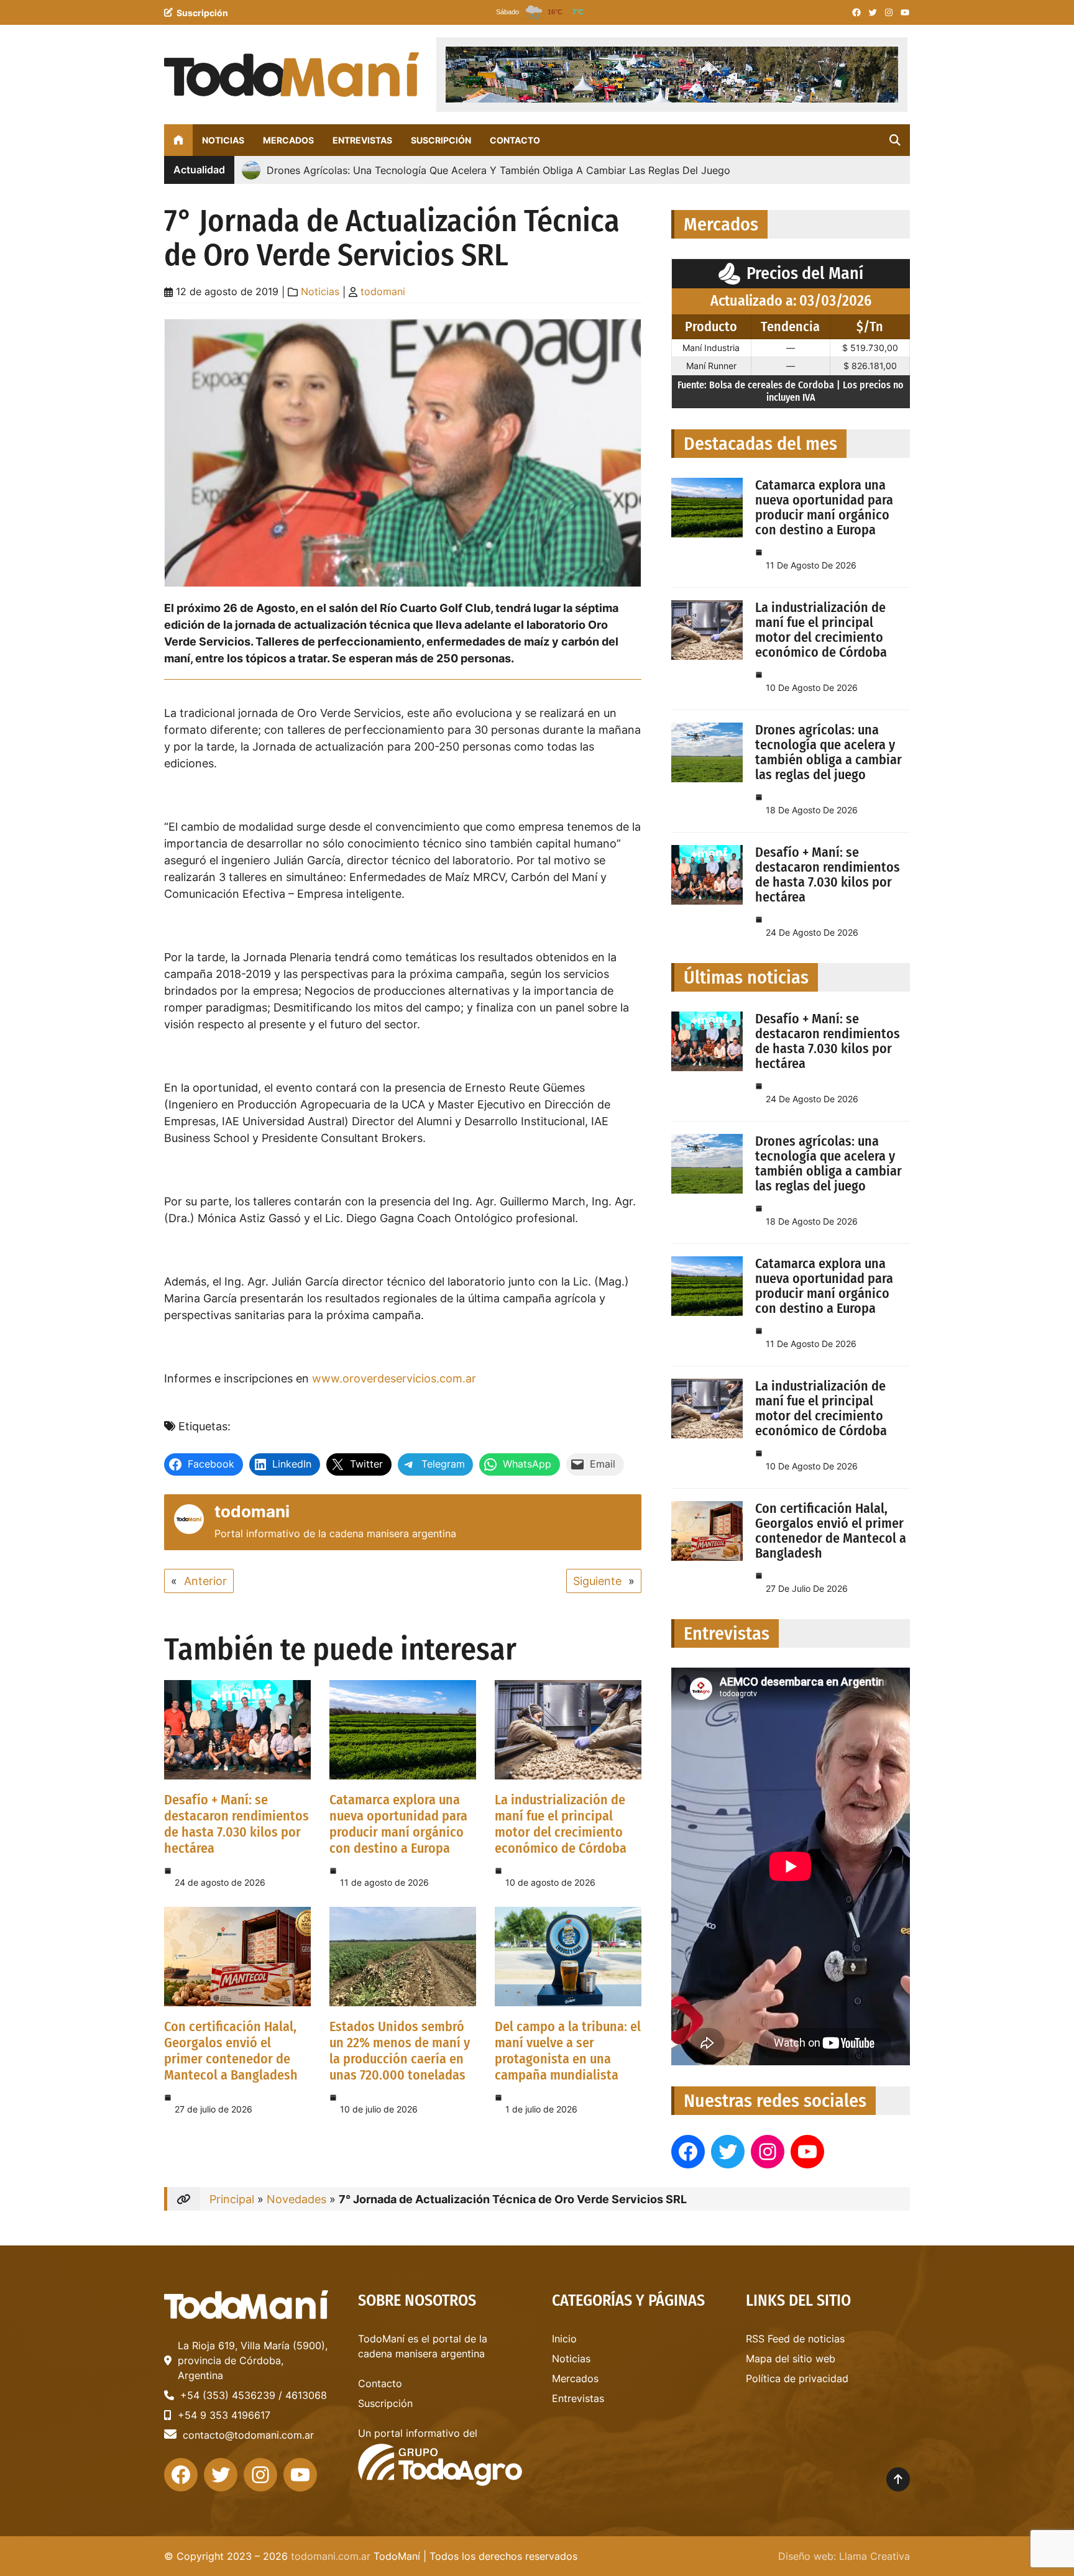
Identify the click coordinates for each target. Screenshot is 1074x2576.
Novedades (296, 2199)
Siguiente (597, 1581)
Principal (232, 2199)
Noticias (320, 291)
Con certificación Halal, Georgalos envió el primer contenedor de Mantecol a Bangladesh (231, 2051)
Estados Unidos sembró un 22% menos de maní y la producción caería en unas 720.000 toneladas (400, 2051)
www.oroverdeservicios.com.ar (394, 1378)
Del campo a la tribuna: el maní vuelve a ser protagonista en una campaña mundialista (568, 2051)
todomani (383, 291)
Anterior (205, 1581)
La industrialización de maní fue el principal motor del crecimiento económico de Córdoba (561, 1824)
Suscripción (202, 13)
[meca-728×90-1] (672, 75)
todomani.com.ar (331, 2556)
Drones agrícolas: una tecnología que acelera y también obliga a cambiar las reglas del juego (828, 752)
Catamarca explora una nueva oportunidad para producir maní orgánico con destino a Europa (398, 1824)
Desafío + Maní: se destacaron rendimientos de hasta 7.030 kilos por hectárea (236, 1824)
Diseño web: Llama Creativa (844, 2556)
